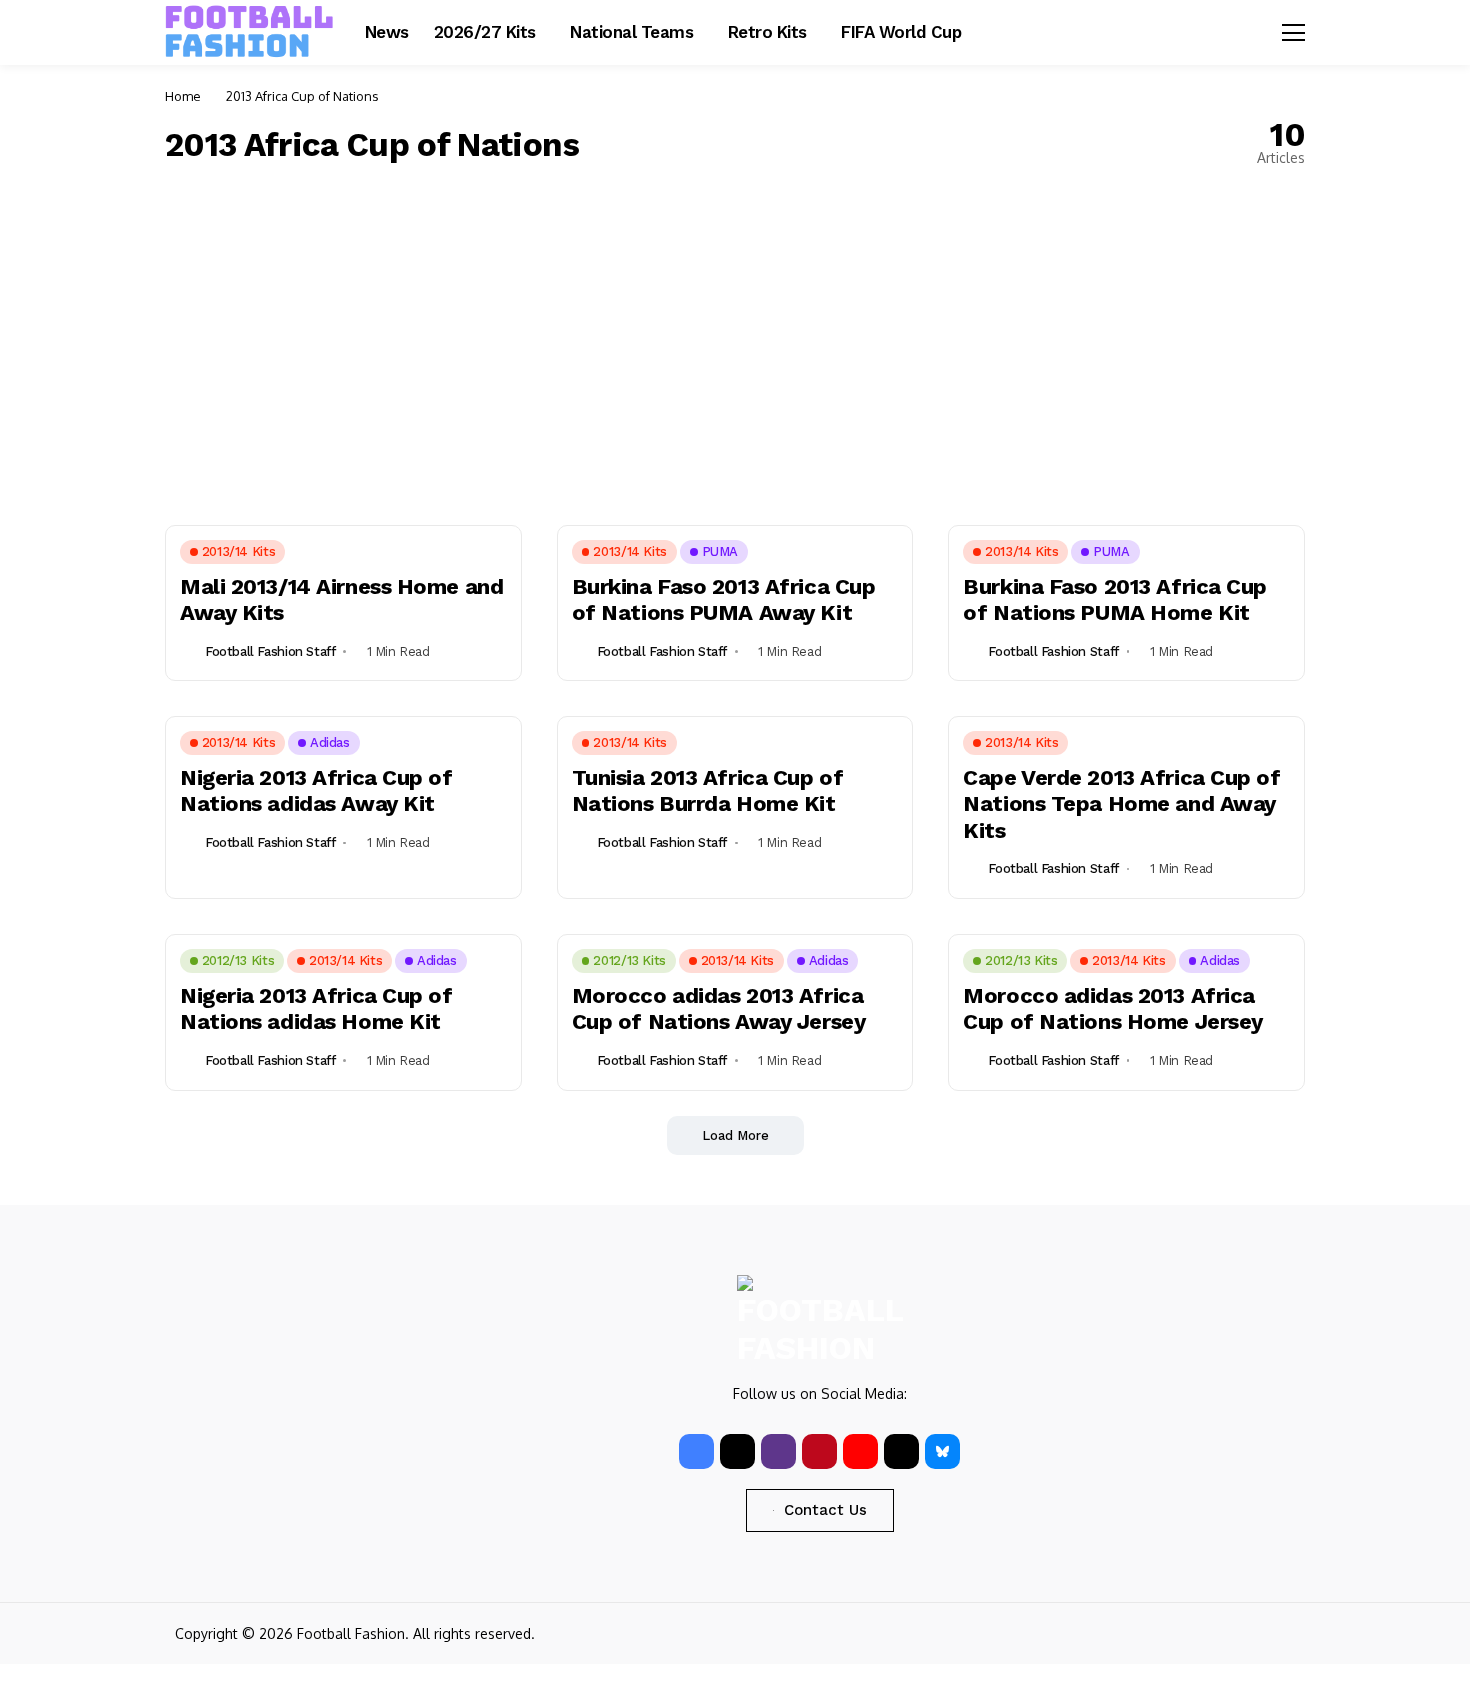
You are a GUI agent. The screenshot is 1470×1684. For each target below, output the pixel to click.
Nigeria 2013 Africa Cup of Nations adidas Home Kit (316, 1008)
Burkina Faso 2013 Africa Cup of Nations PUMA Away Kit (724, 599)
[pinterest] (819, 1451)
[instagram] (778, 1451)
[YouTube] (860, 1451)
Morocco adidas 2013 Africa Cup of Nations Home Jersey (1113, 1008)
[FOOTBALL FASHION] (250, 32)
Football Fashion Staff (270, 651)
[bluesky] (942, 1451)
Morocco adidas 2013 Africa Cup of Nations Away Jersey (719, 1008)
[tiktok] (901, 1451)
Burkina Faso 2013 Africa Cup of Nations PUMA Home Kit (1115, 599)
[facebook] (696, 1451)
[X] (737, 1451)
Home (183, 96)
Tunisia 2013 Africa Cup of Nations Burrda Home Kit (708, 790)
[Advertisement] (735, 345)
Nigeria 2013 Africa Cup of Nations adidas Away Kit (316, 790)
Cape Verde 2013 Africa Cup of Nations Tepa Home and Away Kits (1121, 804)
